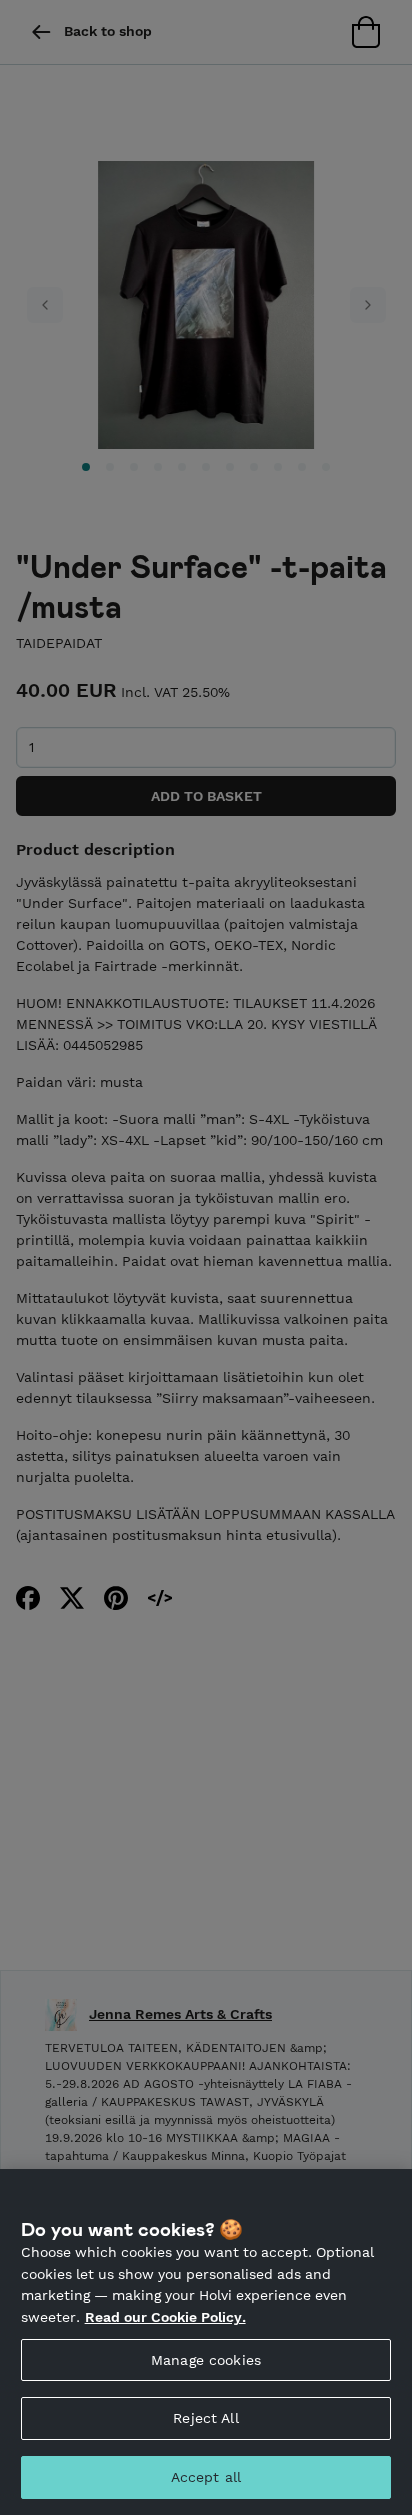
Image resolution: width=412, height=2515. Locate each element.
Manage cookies (206, 2360)
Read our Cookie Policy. (165, 2317)
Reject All (205, 2418)
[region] (206, 2342)
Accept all (206, 2477)
